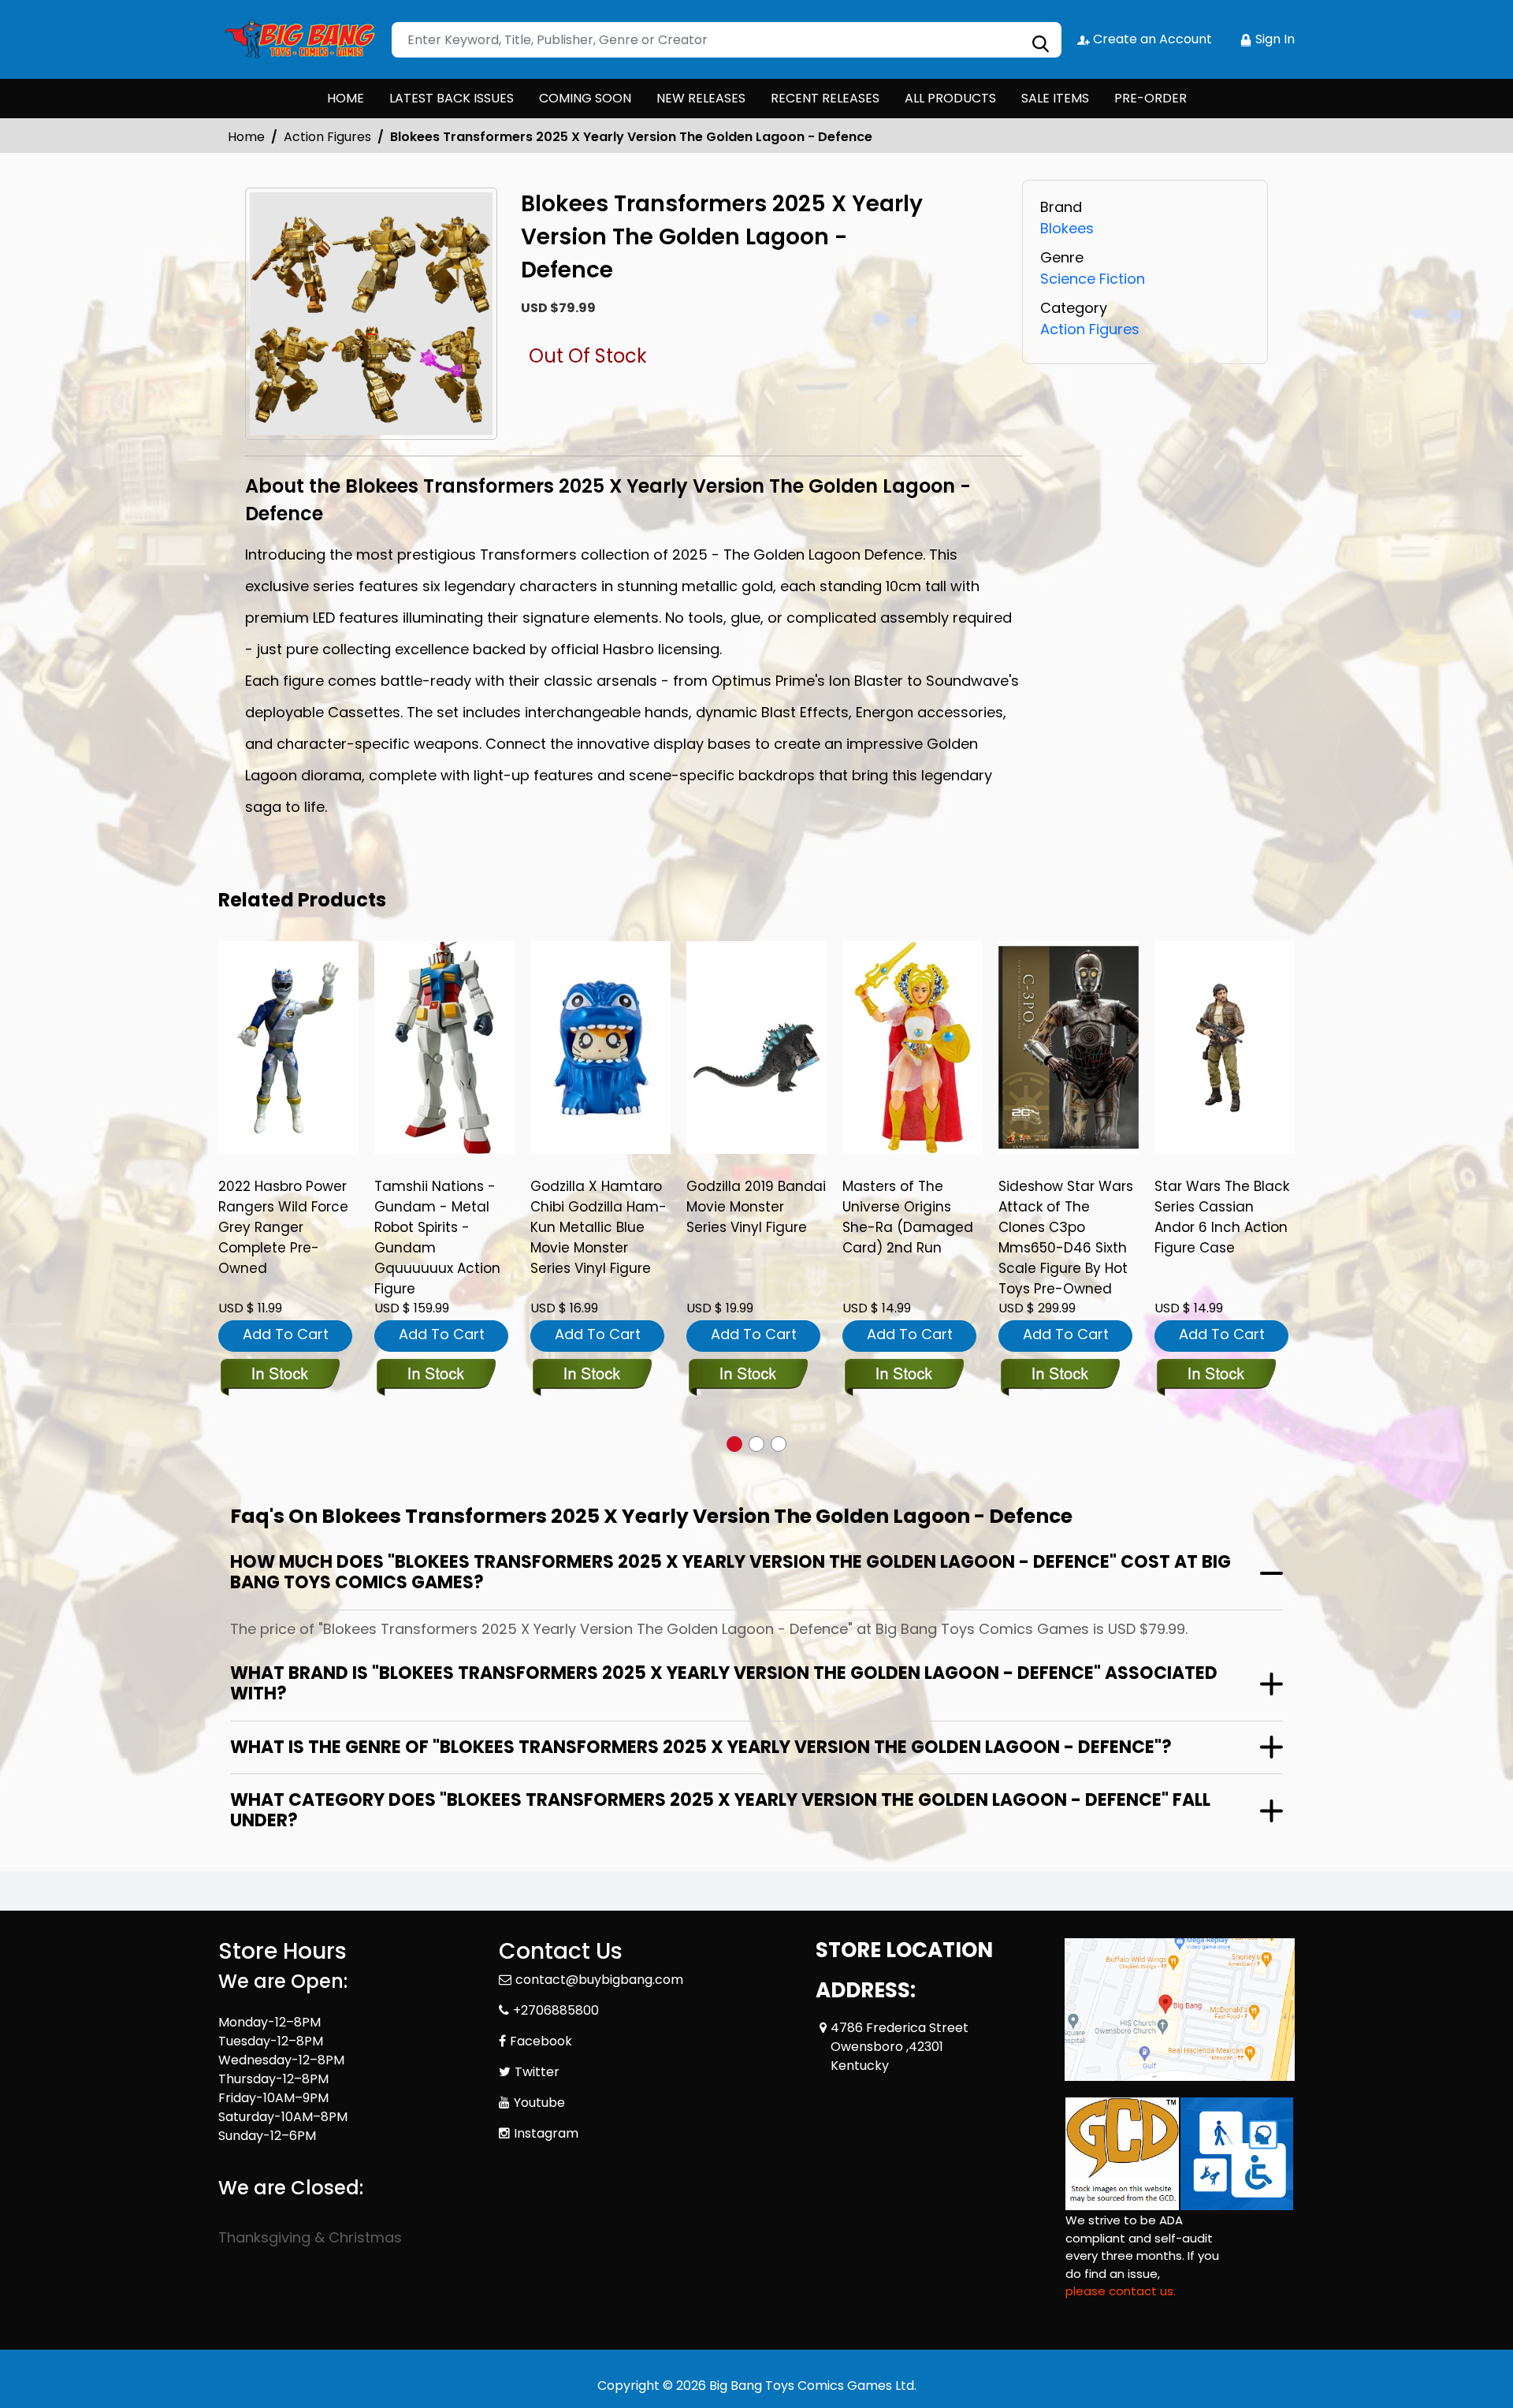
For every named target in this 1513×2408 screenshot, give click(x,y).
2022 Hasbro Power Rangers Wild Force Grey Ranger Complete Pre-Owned (283, 1227)
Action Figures (327, 137)
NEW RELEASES (701, 98)
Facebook (541, 2041)
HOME (346, 98)
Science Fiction (1093, 279)
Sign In (1273, 39)
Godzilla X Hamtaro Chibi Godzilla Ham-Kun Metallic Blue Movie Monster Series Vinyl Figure (599, 1227)
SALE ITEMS (1055, 98)
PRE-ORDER (1151, 98)
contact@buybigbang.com (599, 1980)
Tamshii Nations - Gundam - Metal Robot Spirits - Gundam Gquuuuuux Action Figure (437, 1237)
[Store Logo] (297, 39)
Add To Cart (286, 1334)
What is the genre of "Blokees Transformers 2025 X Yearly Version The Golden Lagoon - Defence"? (701, 1747)
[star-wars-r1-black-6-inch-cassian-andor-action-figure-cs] (1225, 1048)
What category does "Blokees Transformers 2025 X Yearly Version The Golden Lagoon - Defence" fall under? (720, 1810)
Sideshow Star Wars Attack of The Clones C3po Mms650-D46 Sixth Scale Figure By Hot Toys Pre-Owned (1066, 1237)
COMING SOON (585, 98)
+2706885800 (556, 2010)
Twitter (537, 2072)
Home (246, 137)
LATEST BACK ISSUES (452, 98)
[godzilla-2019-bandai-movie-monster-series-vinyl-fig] (756, 1048)
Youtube (539, 2103)
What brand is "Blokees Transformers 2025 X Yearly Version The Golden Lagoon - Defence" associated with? (724, 1683)
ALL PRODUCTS (950, 98)
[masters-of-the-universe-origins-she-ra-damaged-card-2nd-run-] (913, 1048)
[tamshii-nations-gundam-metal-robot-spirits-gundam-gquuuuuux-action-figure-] (444, 1048)
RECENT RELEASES (825, 98)
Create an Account (1151, 39)
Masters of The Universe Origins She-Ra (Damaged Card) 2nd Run (908, 1217)
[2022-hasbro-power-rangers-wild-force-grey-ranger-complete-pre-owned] (288, 1048)
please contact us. (1121, 2291)
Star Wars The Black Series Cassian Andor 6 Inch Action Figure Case (1222, 1217)
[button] (734, 1444)
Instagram (546, 2133)
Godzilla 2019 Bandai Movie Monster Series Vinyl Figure (756, 1207)
